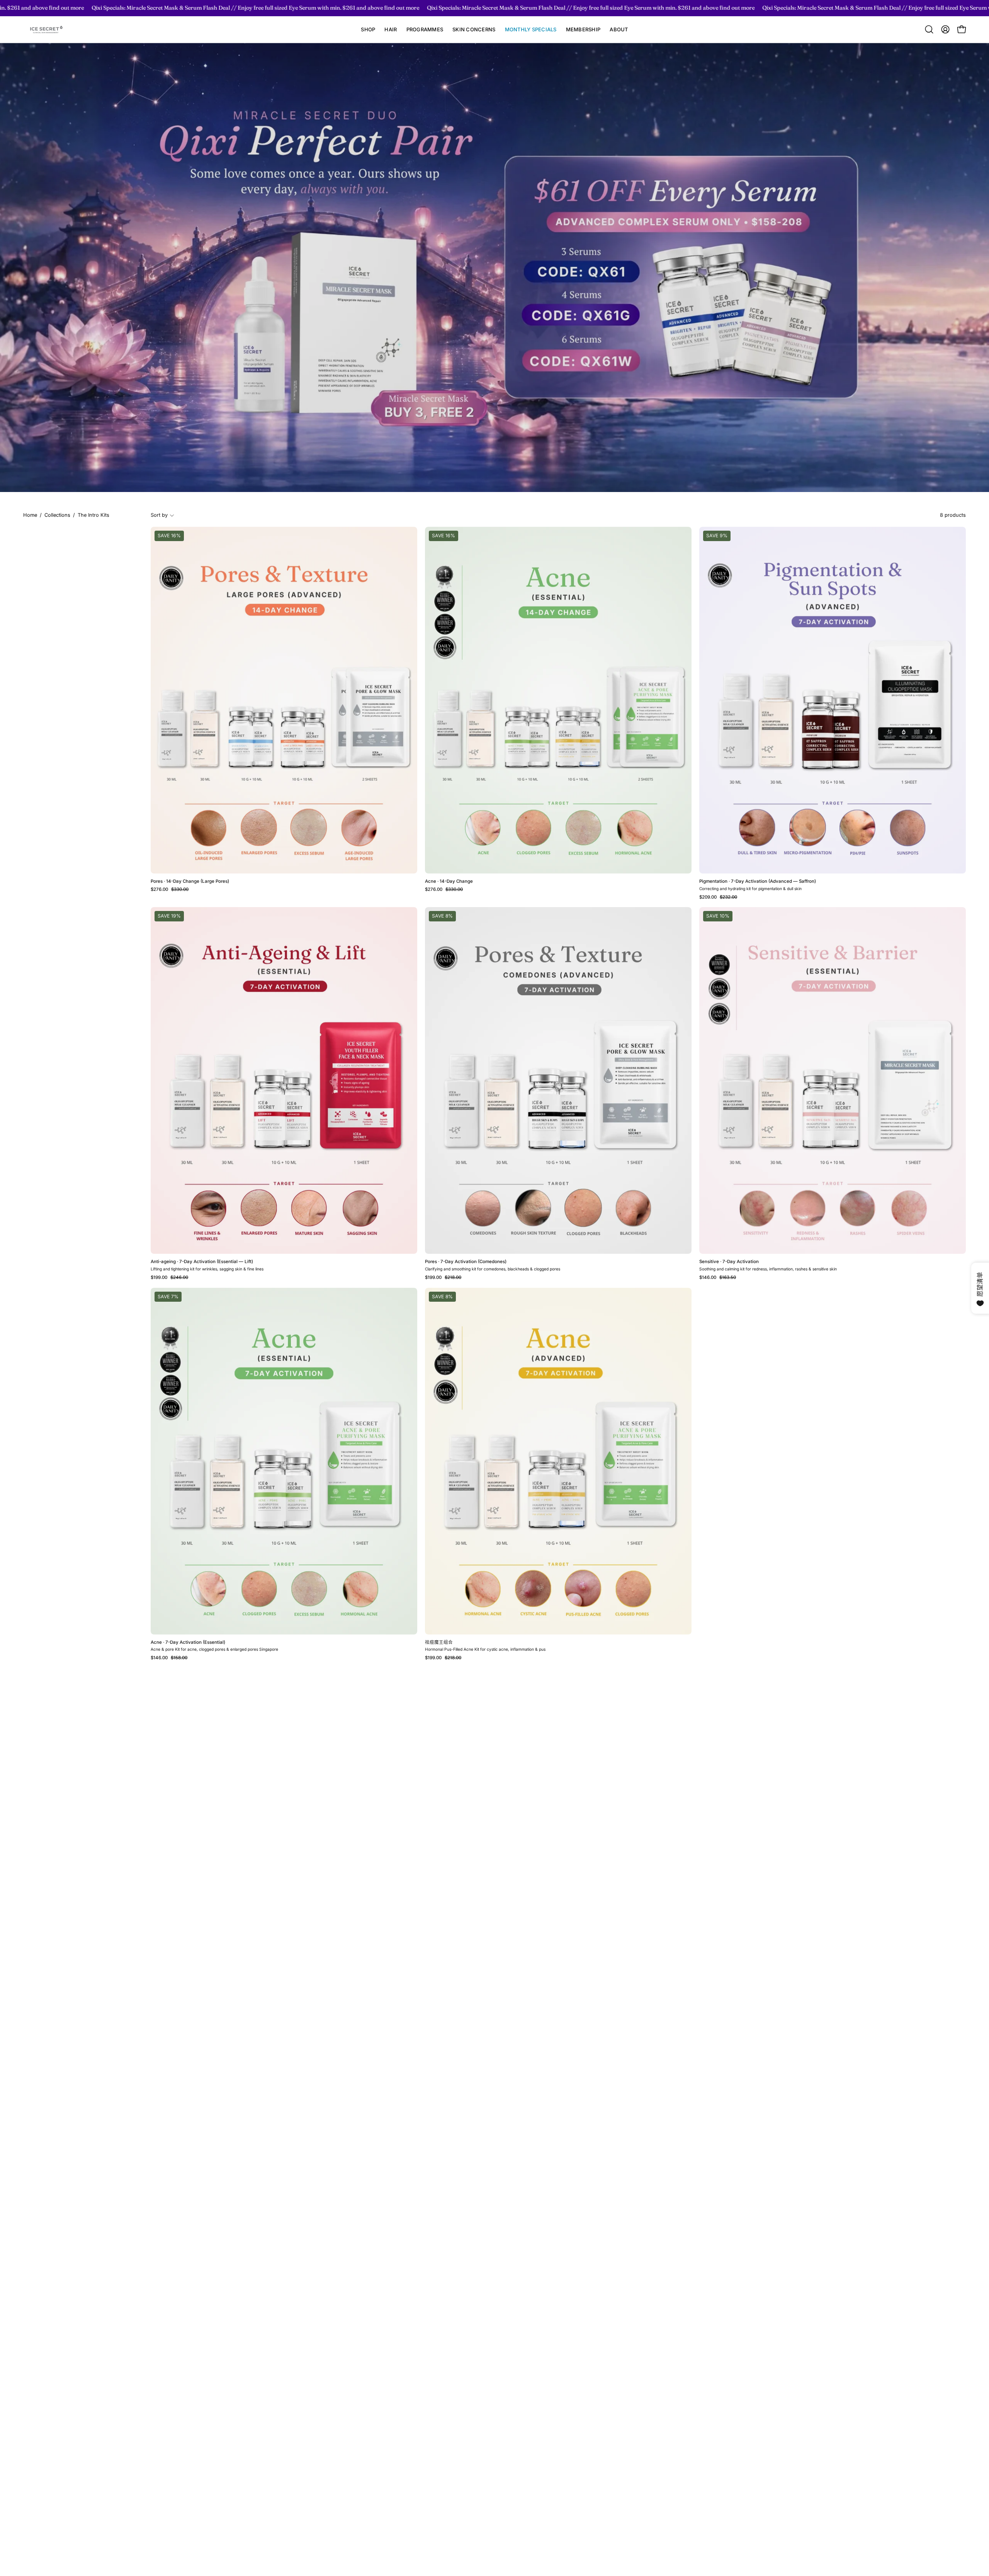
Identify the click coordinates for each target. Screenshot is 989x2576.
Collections (57, 515)
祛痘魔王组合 (439, 1643)
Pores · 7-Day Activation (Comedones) (466, 1262)
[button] (391, 30)
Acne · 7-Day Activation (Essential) (188, 1643)
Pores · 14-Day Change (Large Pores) (190, 882)
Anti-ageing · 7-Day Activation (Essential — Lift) (202, 1262)
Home (30, 515)
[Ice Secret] (46, 30)
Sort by (159, 515)
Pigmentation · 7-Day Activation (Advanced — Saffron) (758, 882)
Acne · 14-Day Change (449, 882)
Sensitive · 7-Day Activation (729, 1262)
